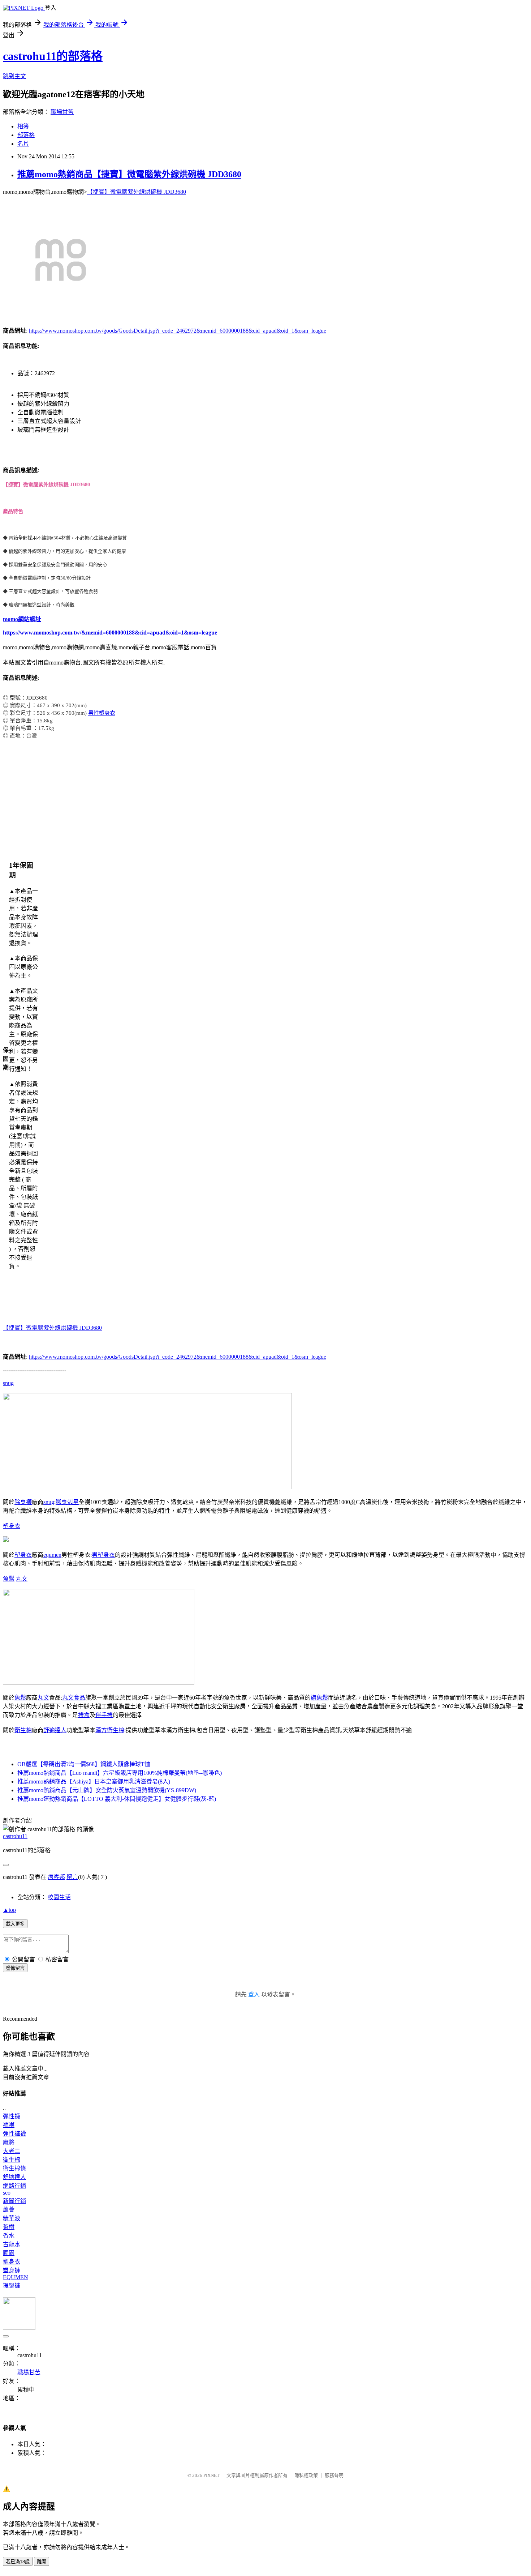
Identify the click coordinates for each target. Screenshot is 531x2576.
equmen (52, 1555)
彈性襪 (12, 2116)
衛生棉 (23, 1730)
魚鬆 (9, 1579)
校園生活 (59, 1897)
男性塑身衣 (102, 713)
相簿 (23, 126)
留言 (72, 1877)
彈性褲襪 (14, 2134)
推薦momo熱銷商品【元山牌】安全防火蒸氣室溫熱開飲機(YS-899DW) (107, 1790)
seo (7, 2193)
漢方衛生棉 (110, 1730)
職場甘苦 (62, 112)
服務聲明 (334, 2475)
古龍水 (12, 2244)
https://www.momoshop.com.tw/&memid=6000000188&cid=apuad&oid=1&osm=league (110, 633)
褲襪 (9, 2125)
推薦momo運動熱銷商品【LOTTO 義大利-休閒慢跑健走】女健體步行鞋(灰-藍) (117, 1799)
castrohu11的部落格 (53, 56)
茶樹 (9, 2227)
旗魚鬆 (319, 1698)
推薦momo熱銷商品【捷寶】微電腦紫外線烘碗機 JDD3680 (129, 174)
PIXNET (211, 2475)
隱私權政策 (306, 2475)
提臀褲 (12, 2285)
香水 (9, 2236)
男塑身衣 (103, 1555)
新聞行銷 (14, 2201)
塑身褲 (12, 2270)
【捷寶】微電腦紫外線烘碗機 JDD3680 (137, 192)
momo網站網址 (22, 619)
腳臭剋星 (67, 1502)
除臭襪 (23, 1502)
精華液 (12, 2218)
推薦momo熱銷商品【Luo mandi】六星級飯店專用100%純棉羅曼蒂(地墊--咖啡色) (120, 1773)
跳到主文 (14, 76)
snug (8, 1383)
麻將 (9, 2142)
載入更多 (15, 1924)
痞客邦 (56, 1877)
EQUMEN (16, 2277)
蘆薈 (9, 2210)
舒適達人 (55, 1730)
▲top (9, 1910)
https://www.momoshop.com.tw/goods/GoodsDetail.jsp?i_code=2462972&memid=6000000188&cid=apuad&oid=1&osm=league (178, 331)
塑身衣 (12, 1526)
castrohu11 (15, 1836)
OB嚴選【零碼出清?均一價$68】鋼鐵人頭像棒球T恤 (84, 1764)
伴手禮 (104, 1715)
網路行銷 (14, 2186)
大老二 (12, 2151)
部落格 (26, 135)
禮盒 (84, 1715)
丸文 (22, 1579)
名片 (23, 144)
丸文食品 (74, 1698)
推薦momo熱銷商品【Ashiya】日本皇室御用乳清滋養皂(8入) (94, 1782)
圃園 (9, 2253)
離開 (42, 2562)
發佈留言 (15, 1968)
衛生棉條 (14, 2168)
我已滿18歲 (18, 2562)
